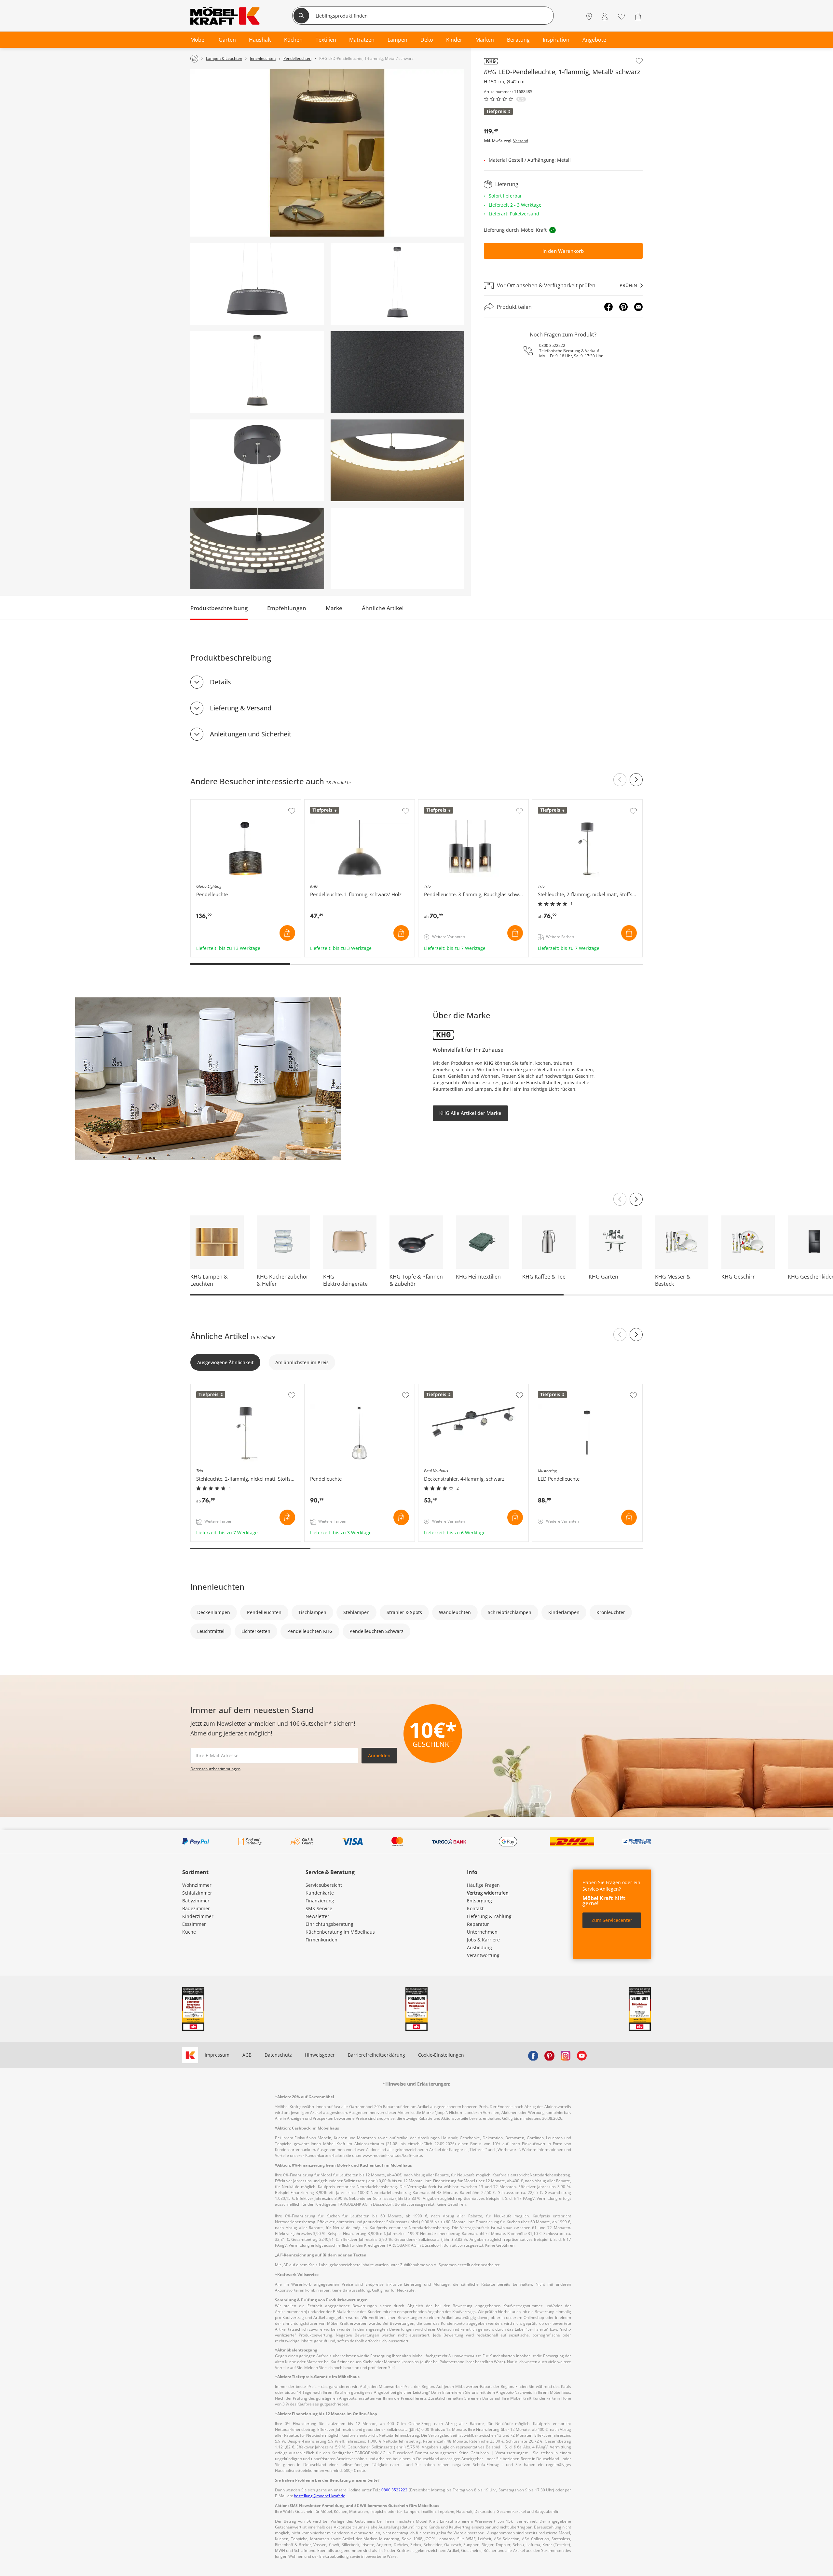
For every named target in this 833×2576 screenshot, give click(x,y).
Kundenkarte (320, 1893)
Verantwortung (483, 1955)
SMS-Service (319, 1908)
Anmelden (379, 1755)
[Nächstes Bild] (636, 1199)
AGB (247, 2055)
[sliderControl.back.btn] (620, 780)
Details (220, 682)
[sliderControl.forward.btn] (636, 780)
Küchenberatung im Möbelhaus (340, 1932)
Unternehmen (482, 1932)
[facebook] (533, 2055)
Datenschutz (278, 2055)
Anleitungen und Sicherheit (251, 734)
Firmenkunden (321, 1940)
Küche (189, 1932)
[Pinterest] (623, 307)
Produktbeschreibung (219, 608)
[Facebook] (608, 307)
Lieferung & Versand (241, 708)
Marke (334, 608)
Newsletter (317, 1916)
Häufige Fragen (483, 1885)
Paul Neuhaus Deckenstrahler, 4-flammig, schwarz (473, 1390)
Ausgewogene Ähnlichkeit (225, 1362)
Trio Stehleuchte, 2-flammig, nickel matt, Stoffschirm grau (587, 805)
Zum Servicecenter (612, 1920)
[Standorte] (589, 16)
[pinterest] (549, 2055)
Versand (521, 141)
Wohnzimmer (197, 1885)
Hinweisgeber (320, 2055)
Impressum (217, 2055)
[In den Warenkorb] (287, 933)
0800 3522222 (552, 345)
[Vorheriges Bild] (620, 1199)
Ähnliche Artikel (383, 608)
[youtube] (582, 2055)
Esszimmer (194, 1924)
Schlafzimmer (197, 1893)
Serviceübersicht (324, 1885)
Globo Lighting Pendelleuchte (223, 803)
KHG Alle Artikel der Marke (470, 1113)
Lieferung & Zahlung (489, 1916)
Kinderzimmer (198, 1916)
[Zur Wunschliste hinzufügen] (639, 61)
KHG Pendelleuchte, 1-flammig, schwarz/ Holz (355, 803)
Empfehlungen (287, 608)
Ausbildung (479, 1947)
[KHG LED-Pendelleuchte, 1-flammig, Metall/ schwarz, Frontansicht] (397, 284)
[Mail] (638, 307)
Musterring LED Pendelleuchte (566, 1387)
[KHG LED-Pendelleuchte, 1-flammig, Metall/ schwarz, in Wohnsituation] (327, 153)
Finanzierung (320, 1901)
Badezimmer (196, 1908)
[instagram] (566, 2055)
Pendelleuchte (321, 1387)
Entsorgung (479, 1901)
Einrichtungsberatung (329, 1924)
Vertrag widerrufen (488, 1893)
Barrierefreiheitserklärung (376, 2055)
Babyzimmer (196, 1901)
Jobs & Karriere (483, 1940)
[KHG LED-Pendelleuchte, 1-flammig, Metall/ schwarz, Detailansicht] (257, 284)
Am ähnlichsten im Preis (302, 1362)
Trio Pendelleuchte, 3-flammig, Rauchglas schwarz (473, 805)
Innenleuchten (217, 1587)
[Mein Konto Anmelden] (605, 16)
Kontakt (475, 1908)
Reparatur (478, 1924)
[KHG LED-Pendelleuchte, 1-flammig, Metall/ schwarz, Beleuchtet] (257, 372)
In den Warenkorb (563, 251)
